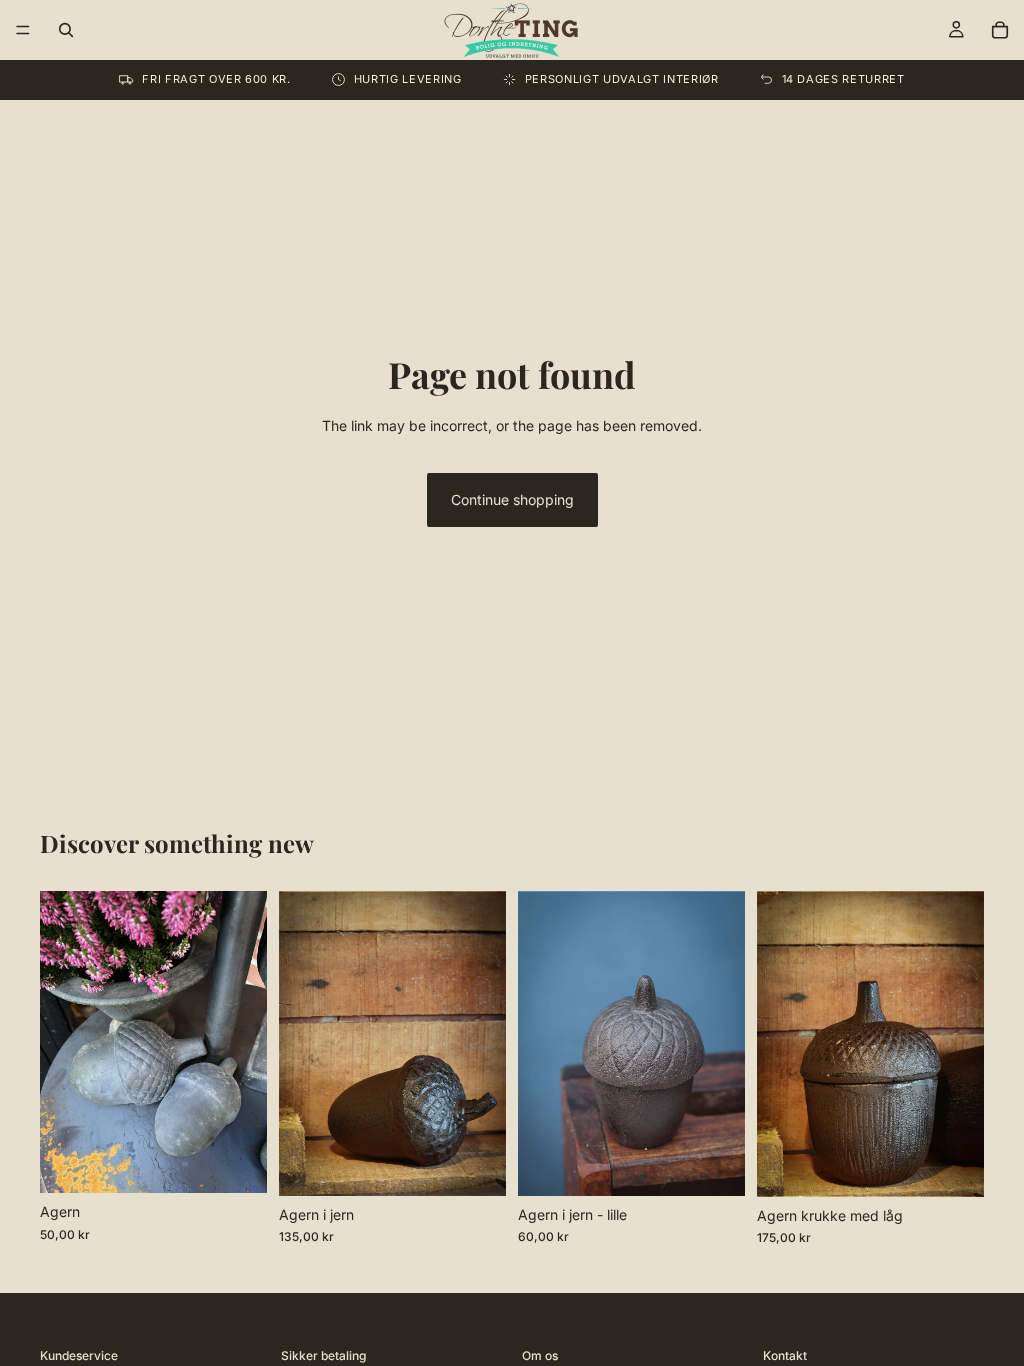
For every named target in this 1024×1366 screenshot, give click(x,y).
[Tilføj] (475, 1165)
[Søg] (66, 30)
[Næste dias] (245, 1042)
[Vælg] (236, 1162)
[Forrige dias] (62, 1042)
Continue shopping (512, 499)
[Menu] (23, 30)
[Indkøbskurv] (1000, 30)
